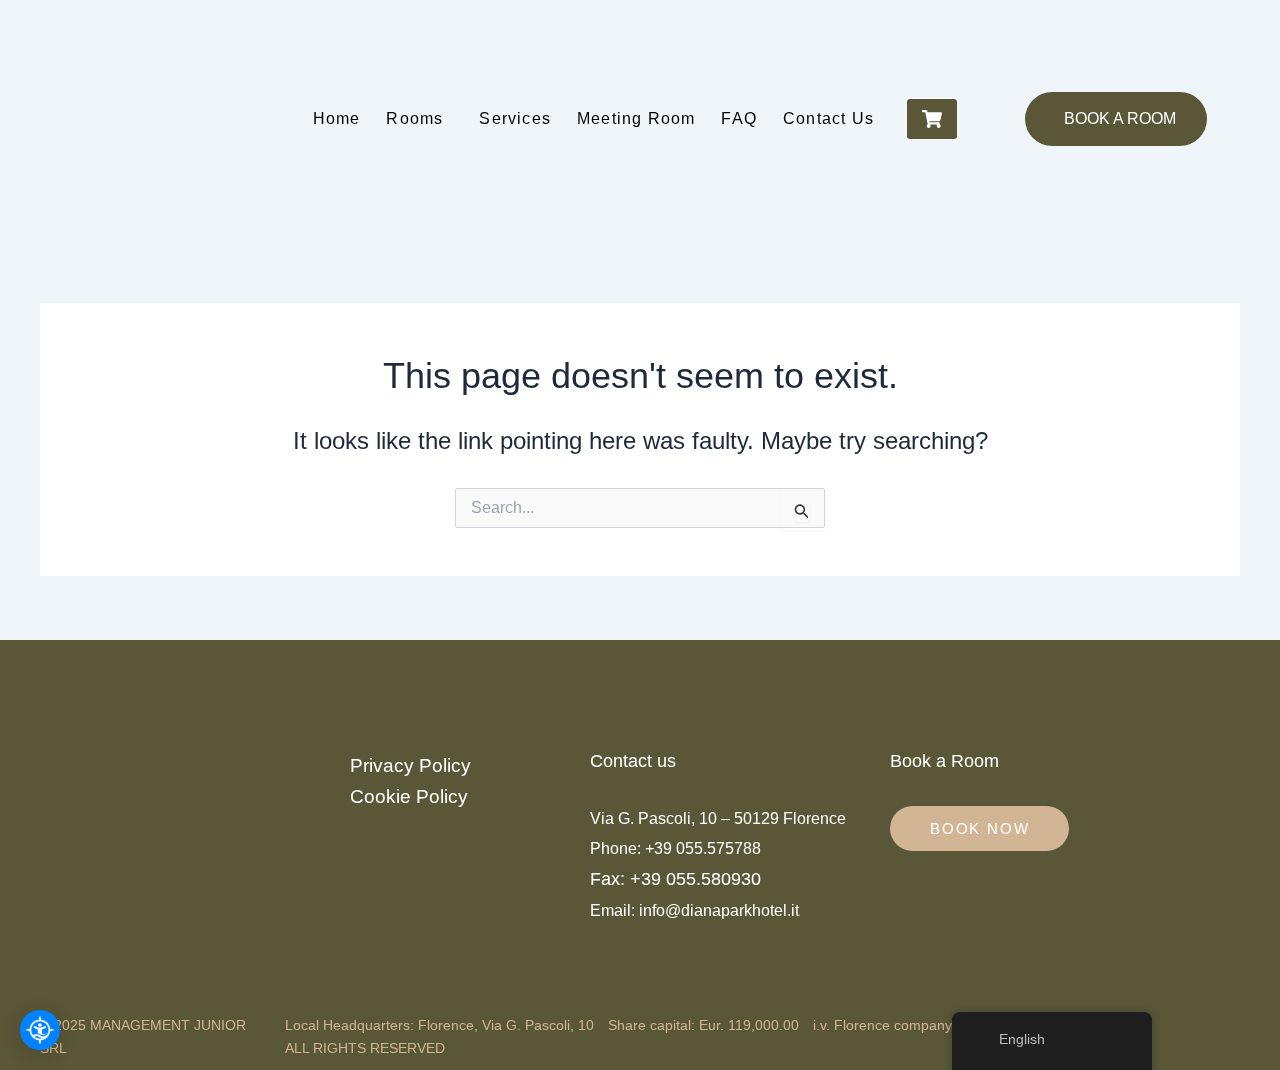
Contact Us (828, 118)
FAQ (739, 118)
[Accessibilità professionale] (40, 1030)
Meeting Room (636, 118)
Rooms (414, 118)
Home (337, 118)
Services (515, 118)
